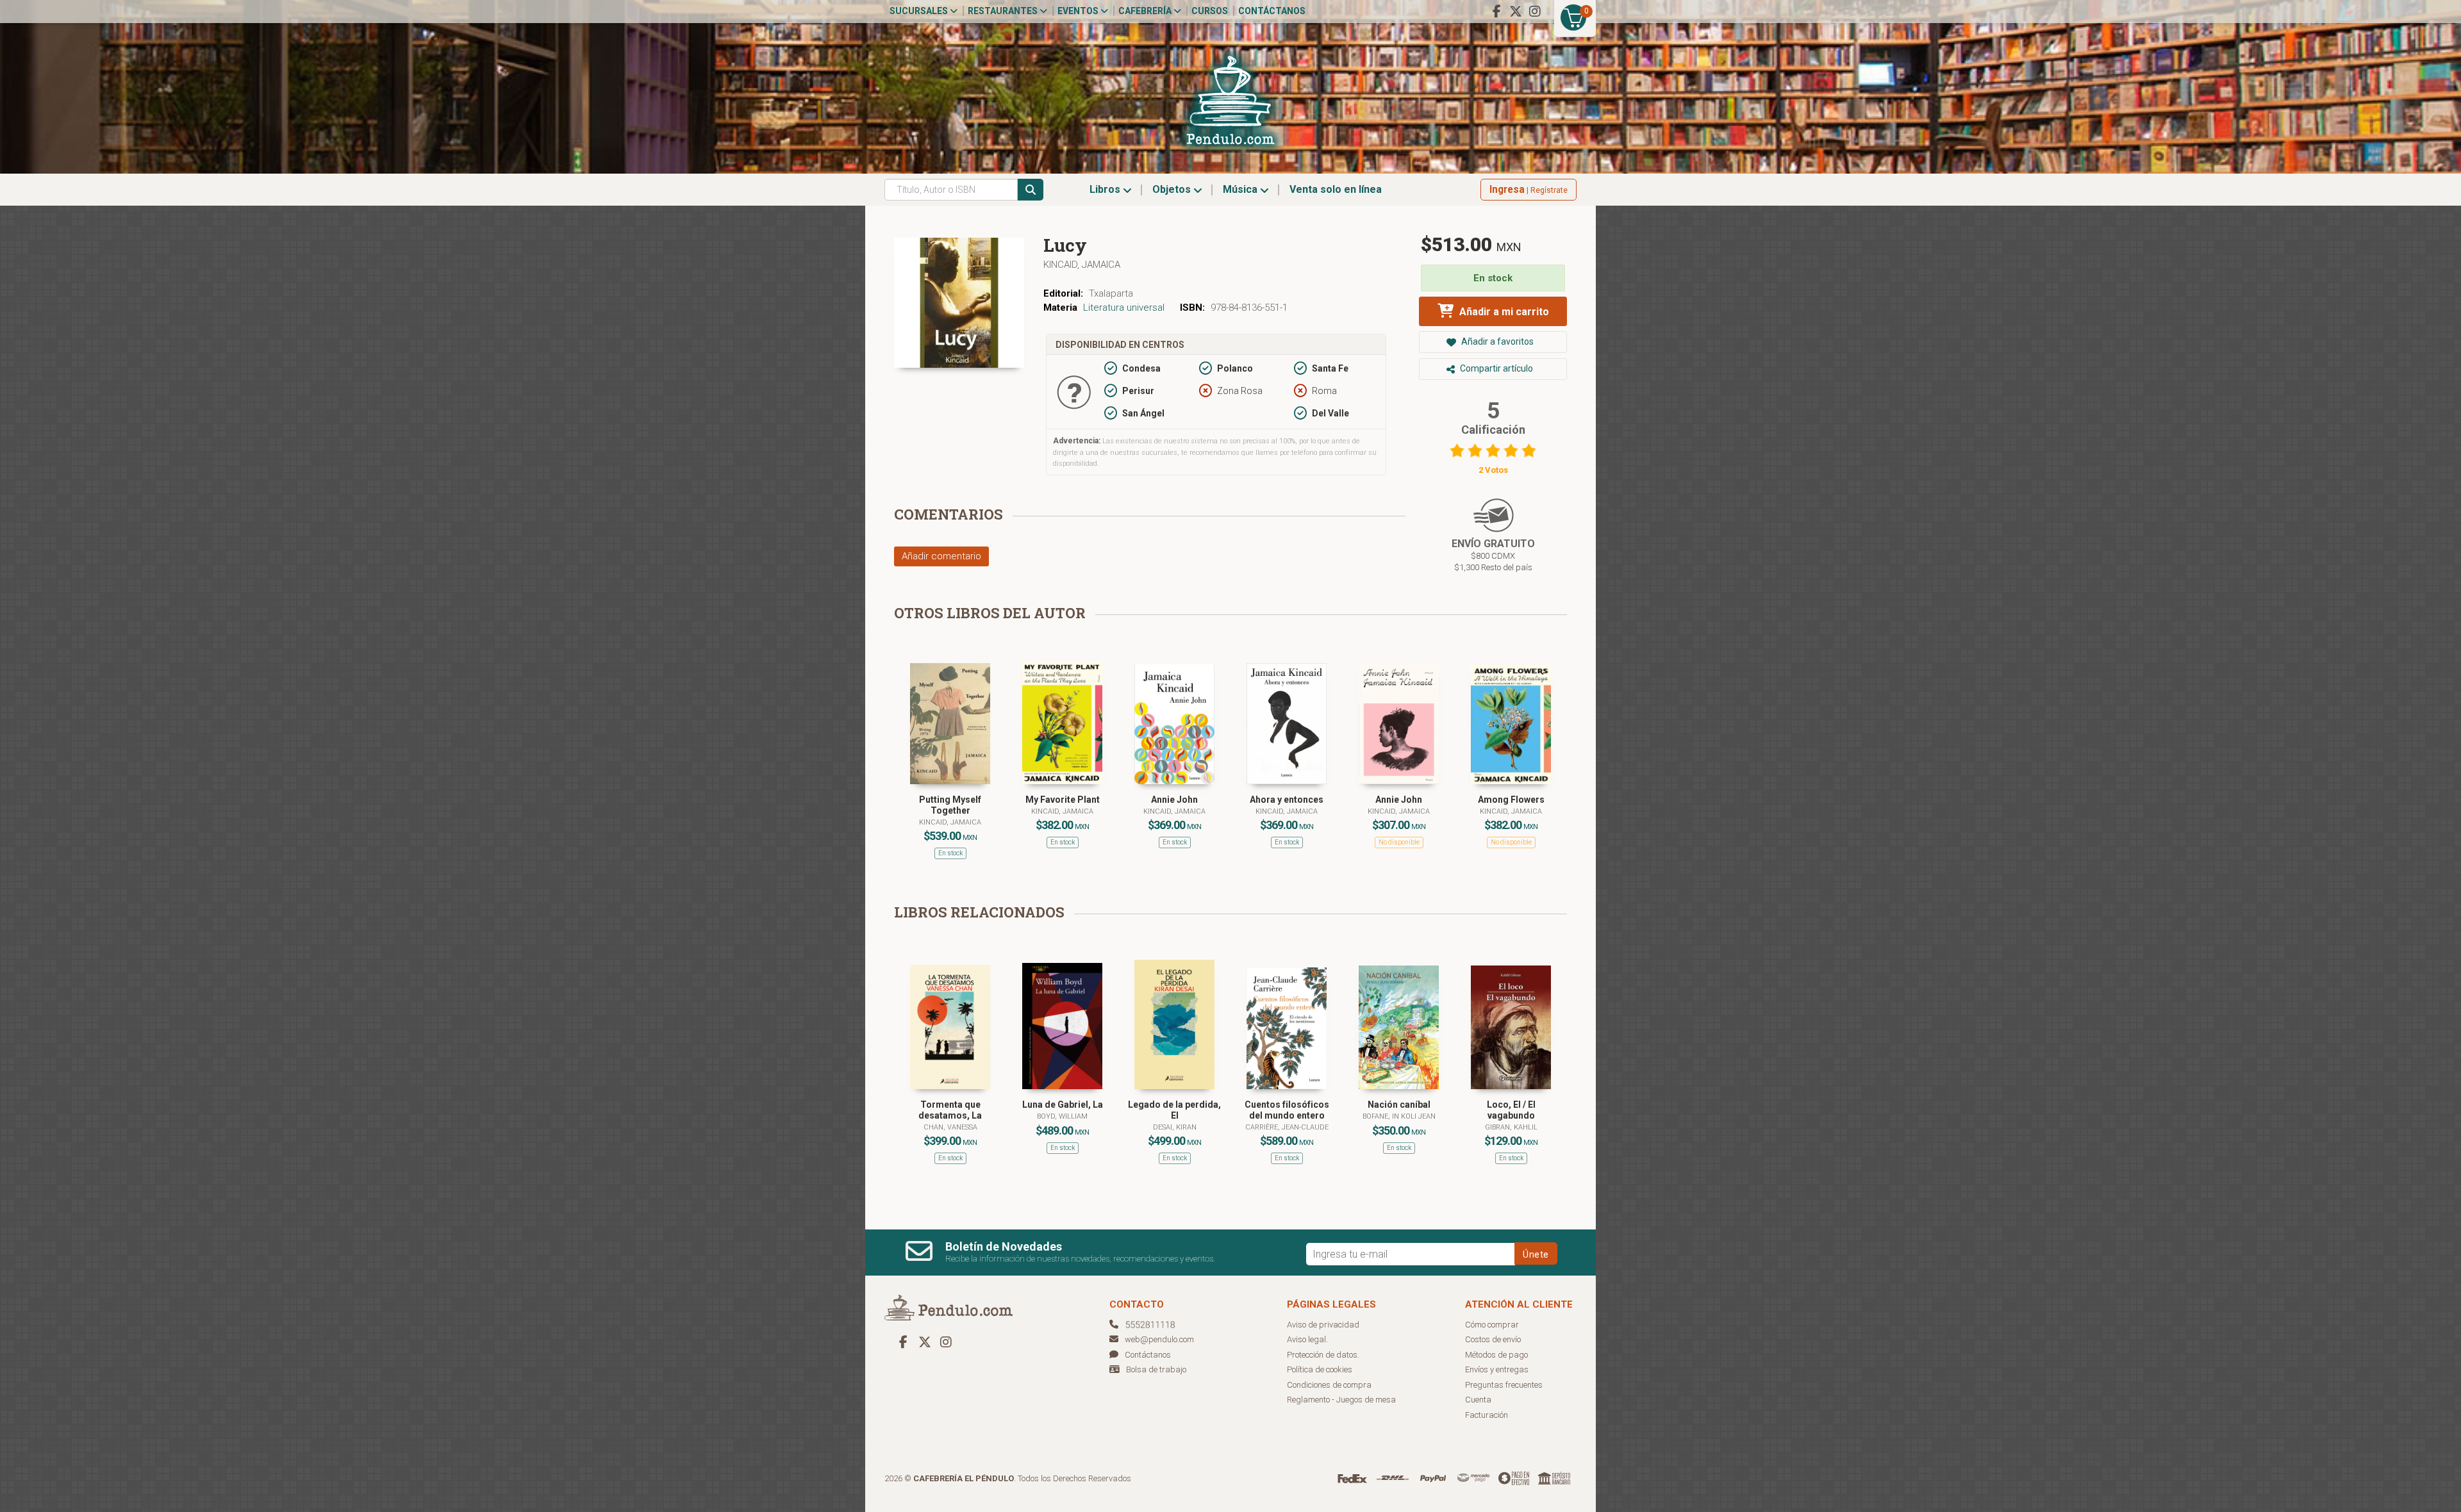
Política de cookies (1320, 1369)
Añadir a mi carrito (1503, 312)
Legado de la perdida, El (1174, 1110)
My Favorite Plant (1063, 800)
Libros (1106, 189)
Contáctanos (1272, 11)
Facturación (1487, 1415)
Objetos (1173, 189)
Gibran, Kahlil (1511, 1127)
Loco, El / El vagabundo (1511, 1110)
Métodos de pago (1496, 1355)
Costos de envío (1493, 1339)
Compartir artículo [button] (1496, 368)
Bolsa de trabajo (1156, 1369)
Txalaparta (1111, 293)
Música (1241, 189)
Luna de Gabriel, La (1063, 1105)
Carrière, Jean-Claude (1287, 1127)
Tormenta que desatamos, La (950, 1110)
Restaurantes (1004, 11)
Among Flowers (1511, 800)
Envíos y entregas (1497, 1369)
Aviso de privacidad (1323, 1325)
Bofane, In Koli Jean (1399, 1116)
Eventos (1079, 11)
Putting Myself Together (950, 805)
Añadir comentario (941, 556)
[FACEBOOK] (1496, 12)
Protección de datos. (1323, 1355)
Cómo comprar (1492, 1325)
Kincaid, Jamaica (1082, 265)
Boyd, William (1062, 1116)
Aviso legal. (1307, 1339)
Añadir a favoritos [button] (1496, 341)
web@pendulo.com (1159, 1339)
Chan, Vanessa (950, 1127)
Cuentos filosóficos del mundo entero (1287, 1110)
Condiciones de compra (1329, 1385)
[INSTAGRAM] (1535, 12)
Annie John (1174, 800)
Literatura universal (1124, 308)
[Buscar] (1031, 190)
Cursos (1210, 11)
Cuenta (1478, 1400)
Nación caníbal (1399, 1105)
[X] (1516, 12)
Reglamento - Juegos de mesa (1341, 1400)
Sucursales (920, 11)
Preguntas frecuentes (1504, 1385)
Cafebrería (1146, 11)
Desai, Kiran (1175, 1127)
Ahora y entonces (1287, 800)
